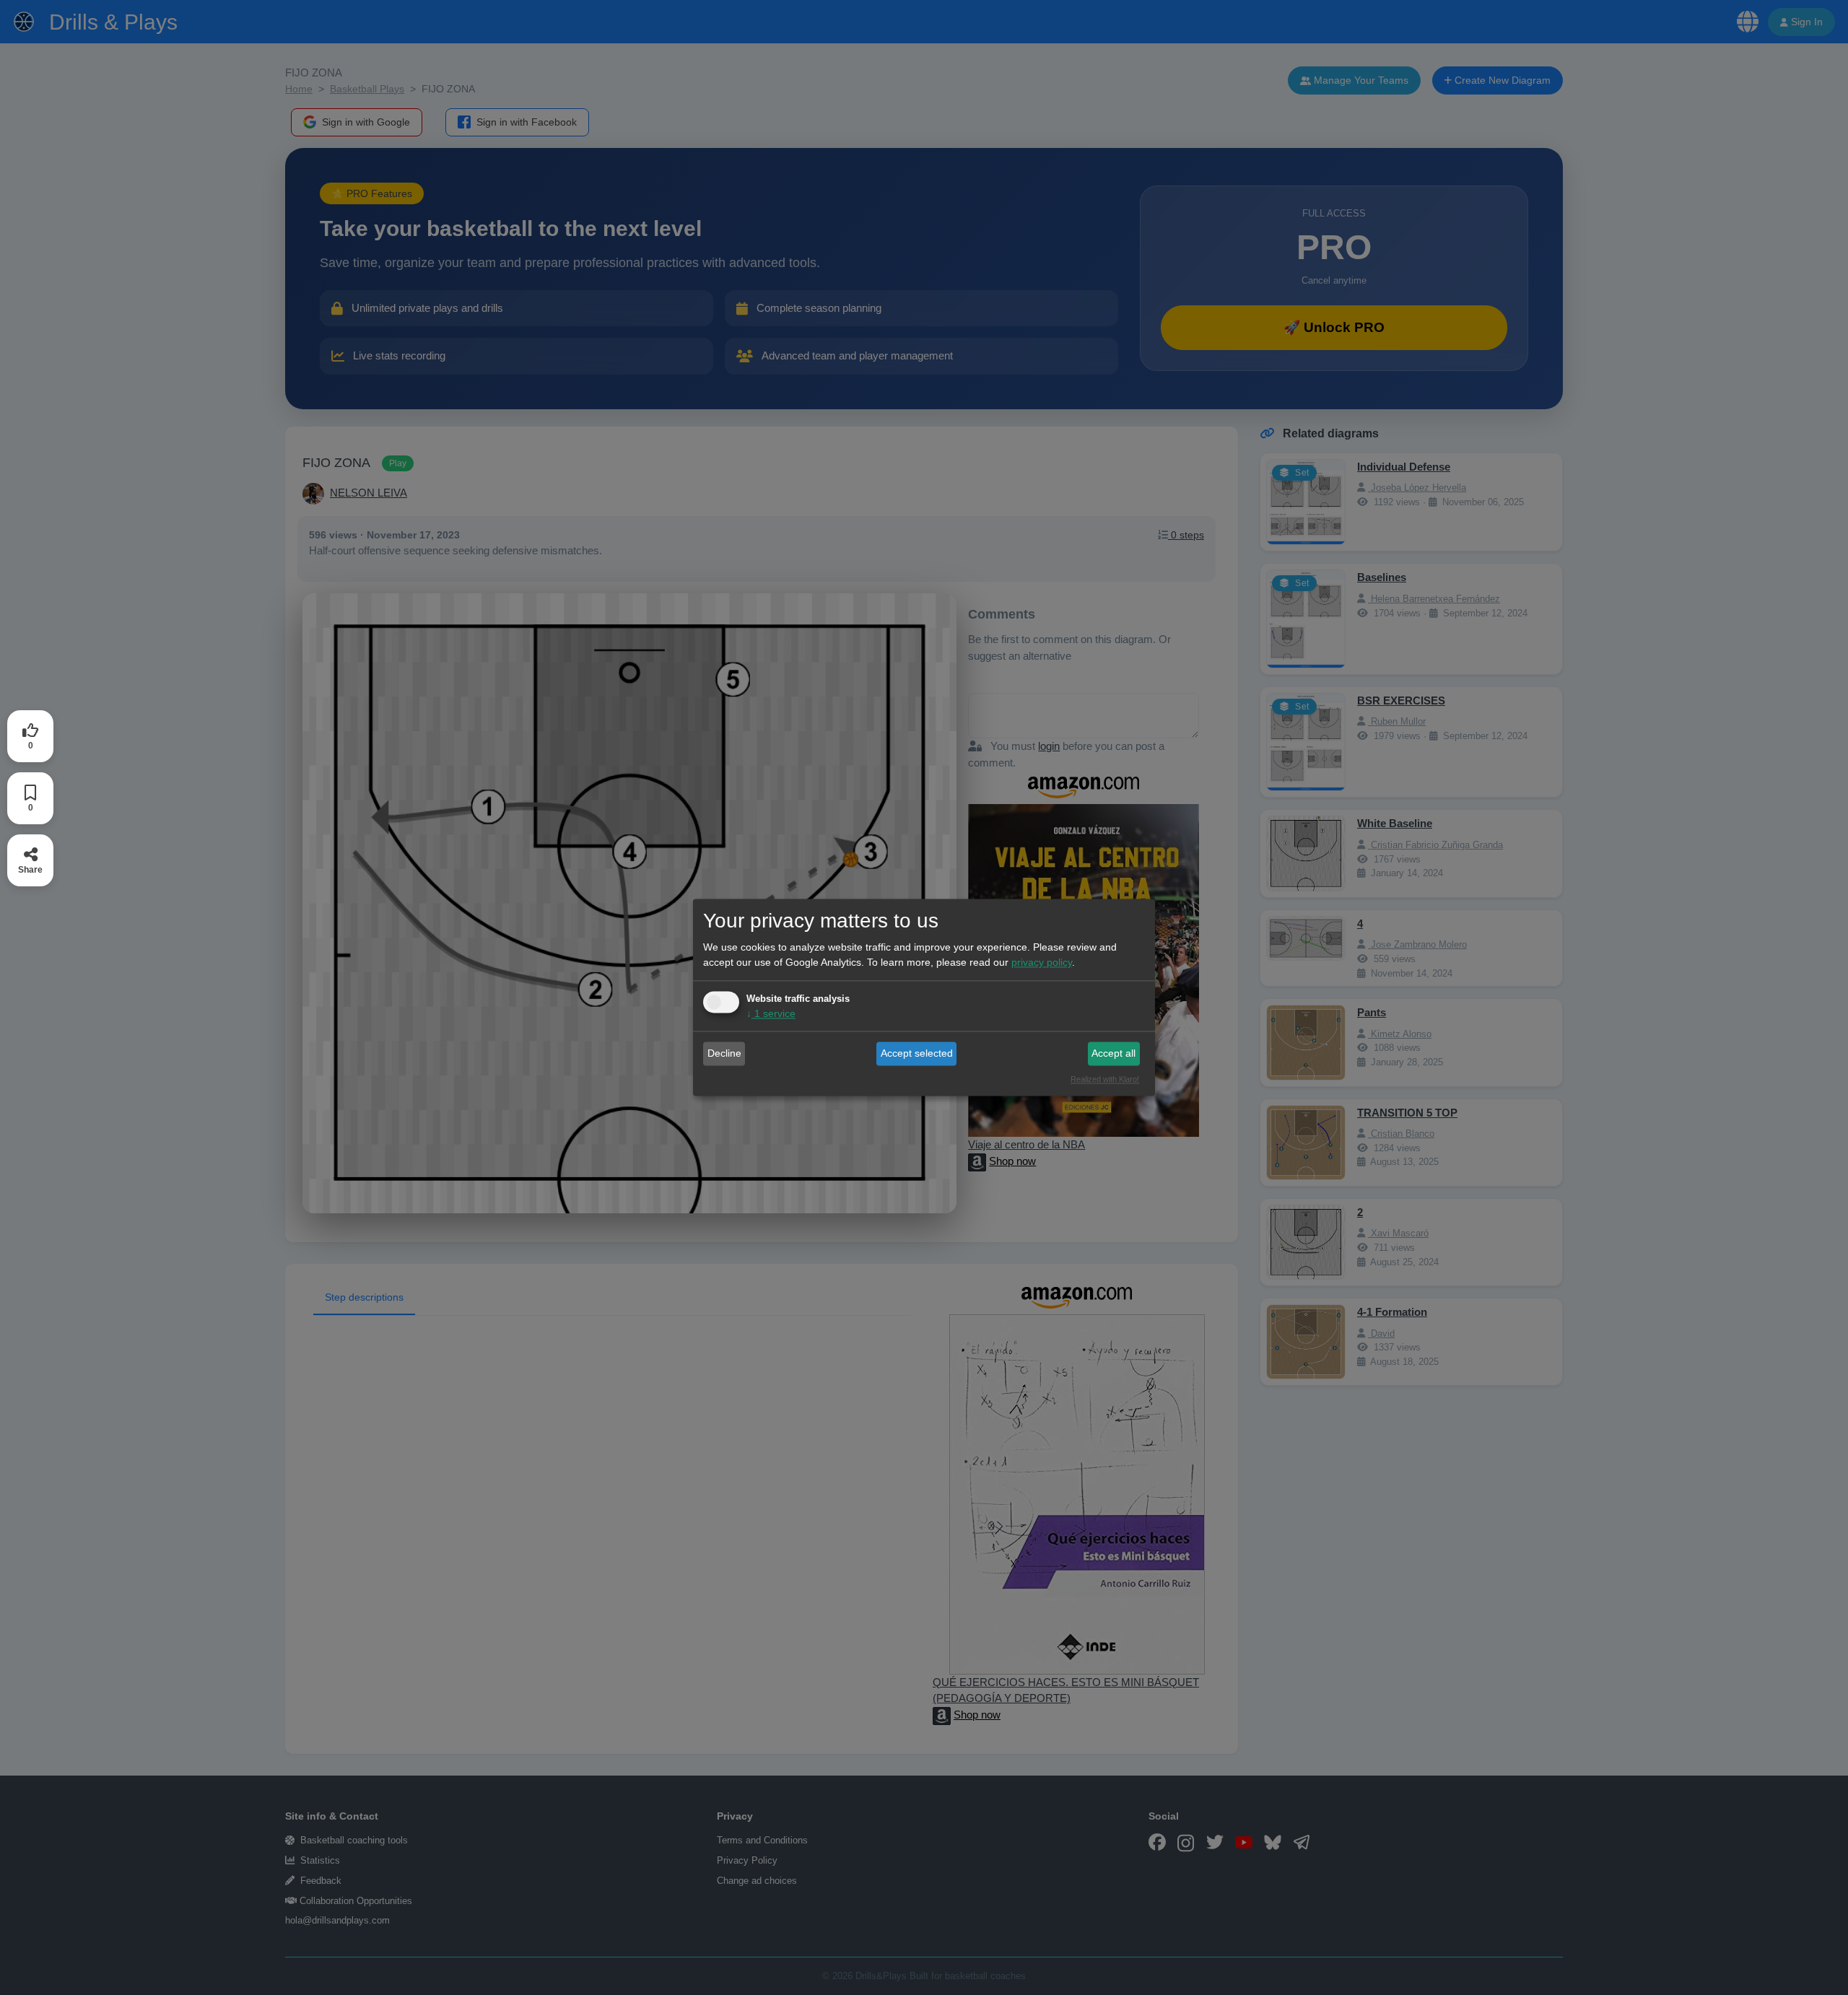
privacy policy (1042, 963)
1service (771, 1014)
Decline (724, 1053)
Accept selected (917, 1053)
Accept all (1113, 1053)
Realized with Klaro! (1105, 1080)
